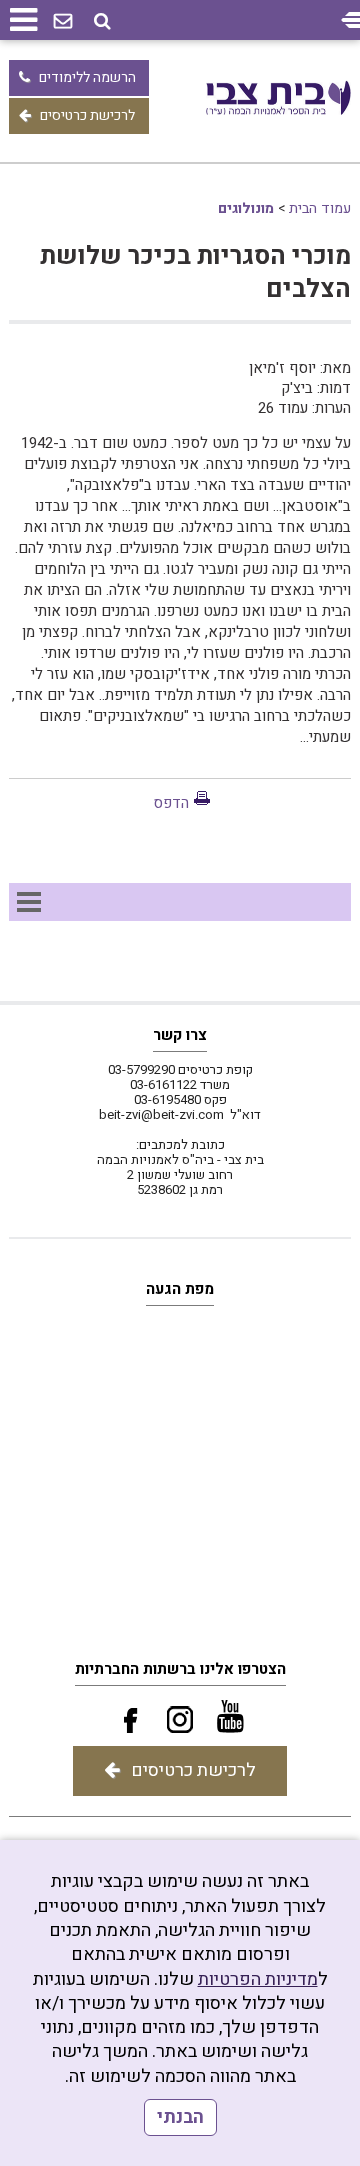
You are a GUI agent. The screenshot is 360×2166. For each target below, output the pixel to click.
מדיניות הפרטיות (258, 1979)
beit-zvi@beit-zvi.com (161, 1114)
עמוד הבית (320, 208)
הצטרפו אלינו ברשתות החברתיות (180, 1669)
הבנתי (180, 2117)
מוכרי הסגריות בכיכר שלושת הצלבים (195, 273)
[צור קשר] (63, 22)
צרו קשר (180, 1035)
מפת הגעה (180, 1289)
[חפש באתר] (102, 21)
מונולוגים (246, 208)
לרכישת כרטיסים (87, 115)
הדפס (171, 803)
